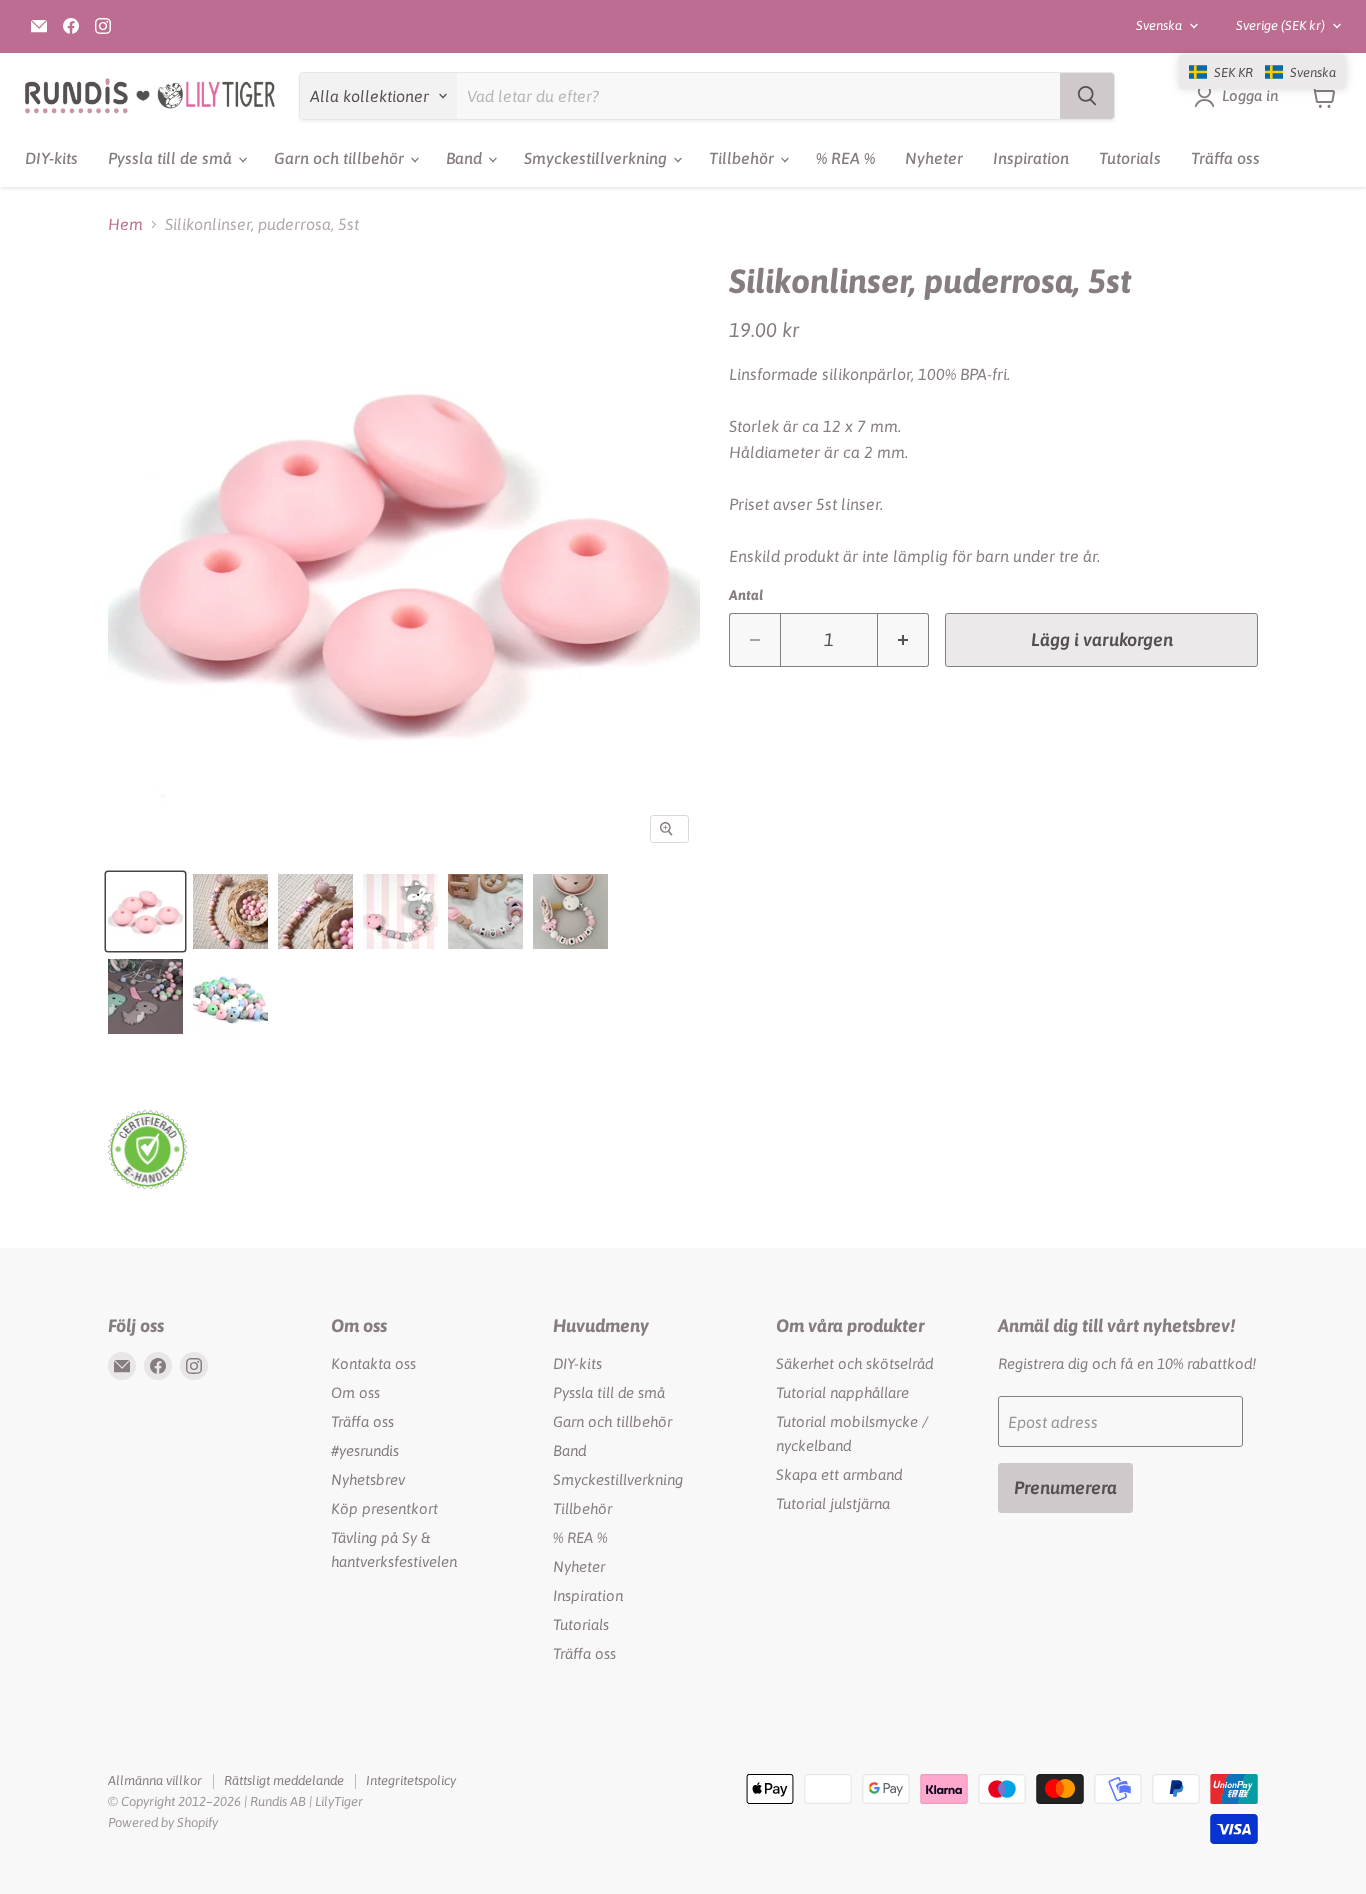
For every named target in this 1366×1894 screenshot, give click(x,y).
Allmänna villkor (155, 1780)
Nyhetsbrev (368, 1479)
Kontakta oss (373, 1363)
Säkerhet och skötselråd (854, 1363)
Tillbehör (743, 158)
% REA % (845, 158)
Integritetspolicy (411, 1780)
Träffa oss (1225, 158)
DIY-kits (51, 158)
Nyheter (934, 158)
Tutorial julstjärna (833, 1503)
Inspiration (1031, 158)
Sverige (1280, 25)
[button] (1262, 72)
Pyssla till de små (172, 158)
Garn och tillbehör (341, 158)
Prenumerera (1065, 1487)
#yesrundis (365, 1450)
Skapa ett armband (839, 1474)
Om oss (355, 1392)
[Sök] (1087, 96)
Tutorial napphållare (842, 1392)
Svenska (1159, 25)
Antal (746, 595)
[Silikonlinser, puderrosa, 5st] (145, 911)
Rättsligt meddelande (284, 1780)
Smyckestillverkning (597, 158)
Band (466, 158)
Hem (125, 224)
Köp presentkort (384, 1508)
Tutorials (1130, 158)
